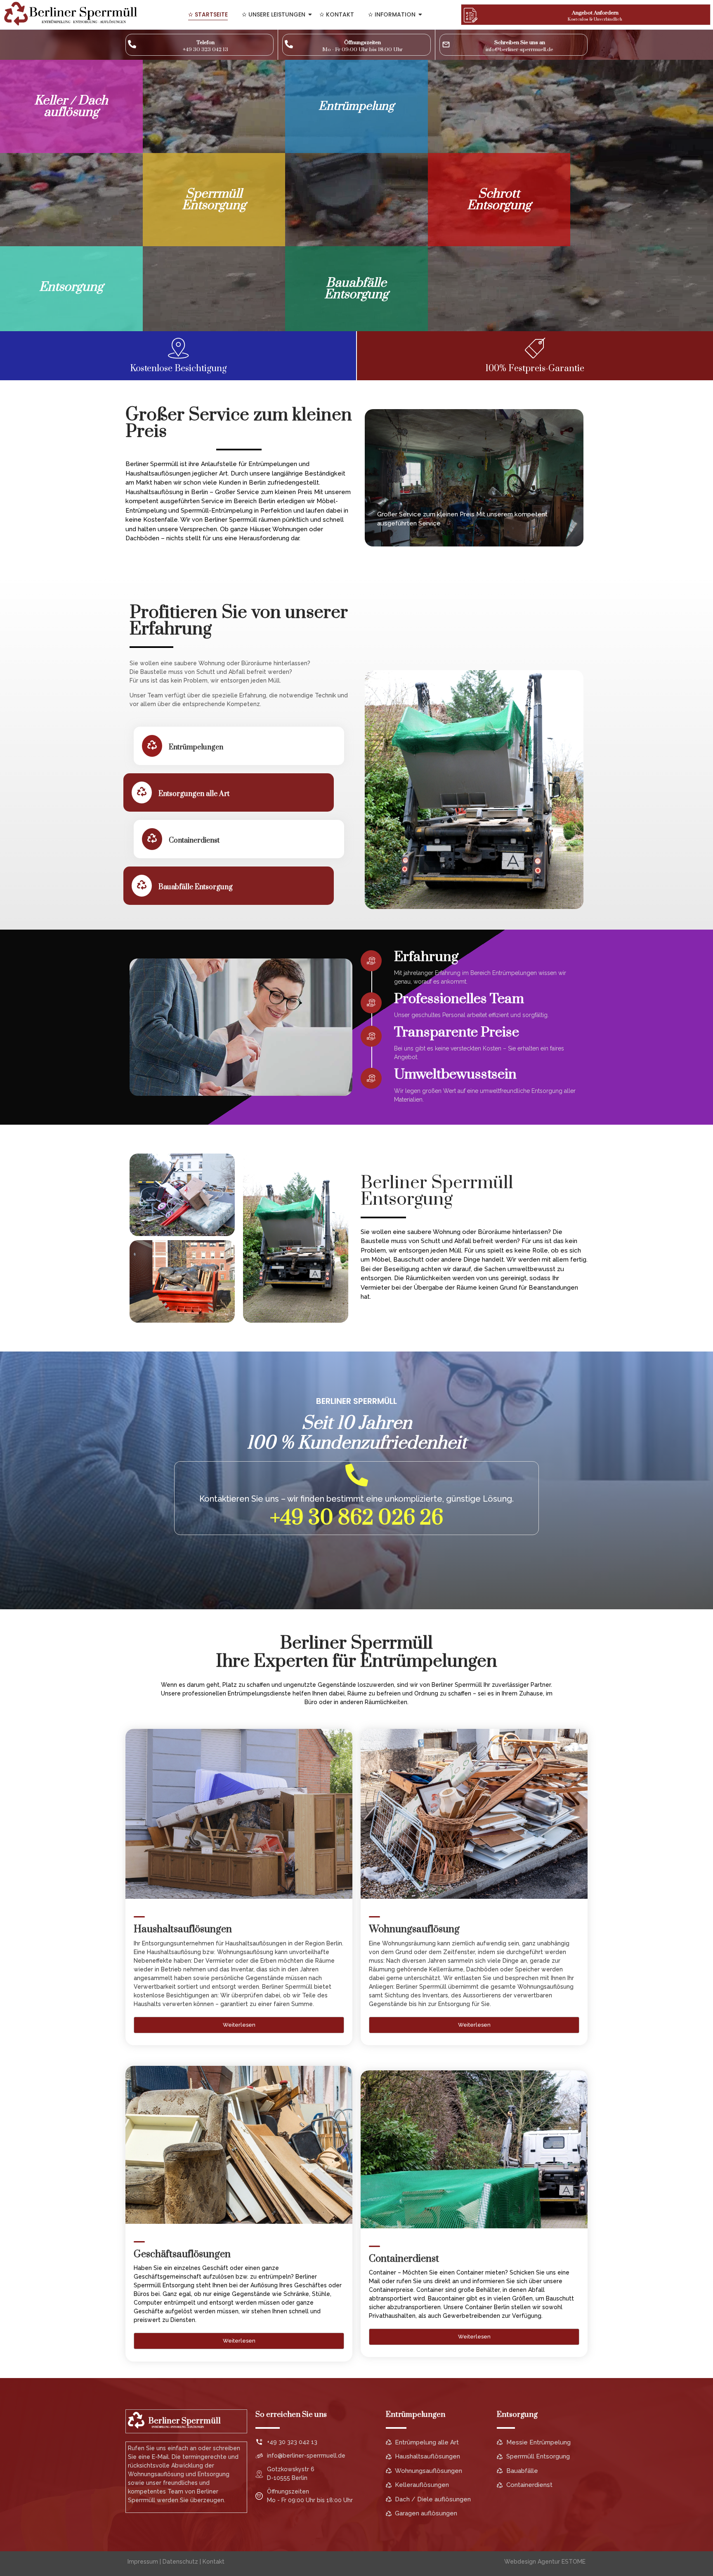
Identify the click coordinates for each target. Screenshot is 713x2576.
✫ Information (392, 14)
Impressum (143, 2562)
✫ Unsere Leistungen (274, 14)
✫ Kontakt (337, 14)
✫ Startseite (208, 14)
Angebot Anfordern (595, 13)
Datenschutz (180, 2562)
